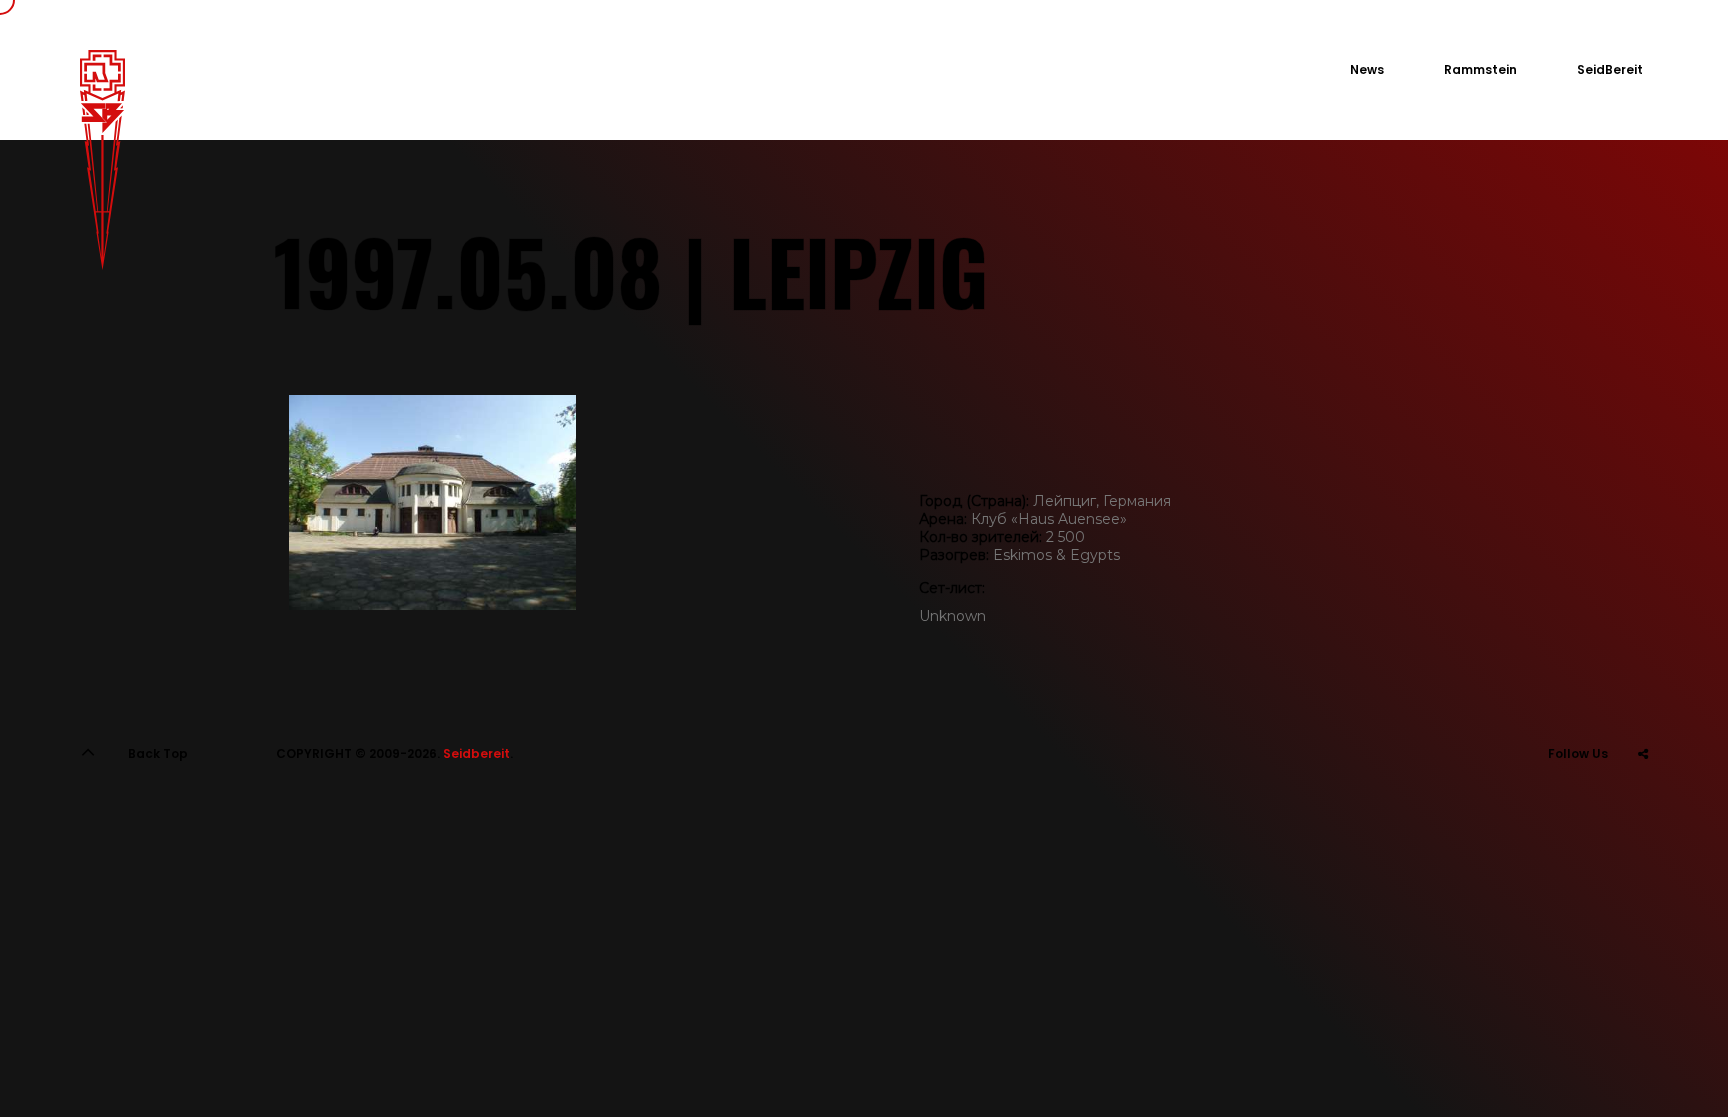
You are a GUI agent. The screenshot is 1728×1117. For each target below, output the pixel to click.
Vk (1593, 803)
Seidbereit (476, 753)
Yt (1643, 803)
